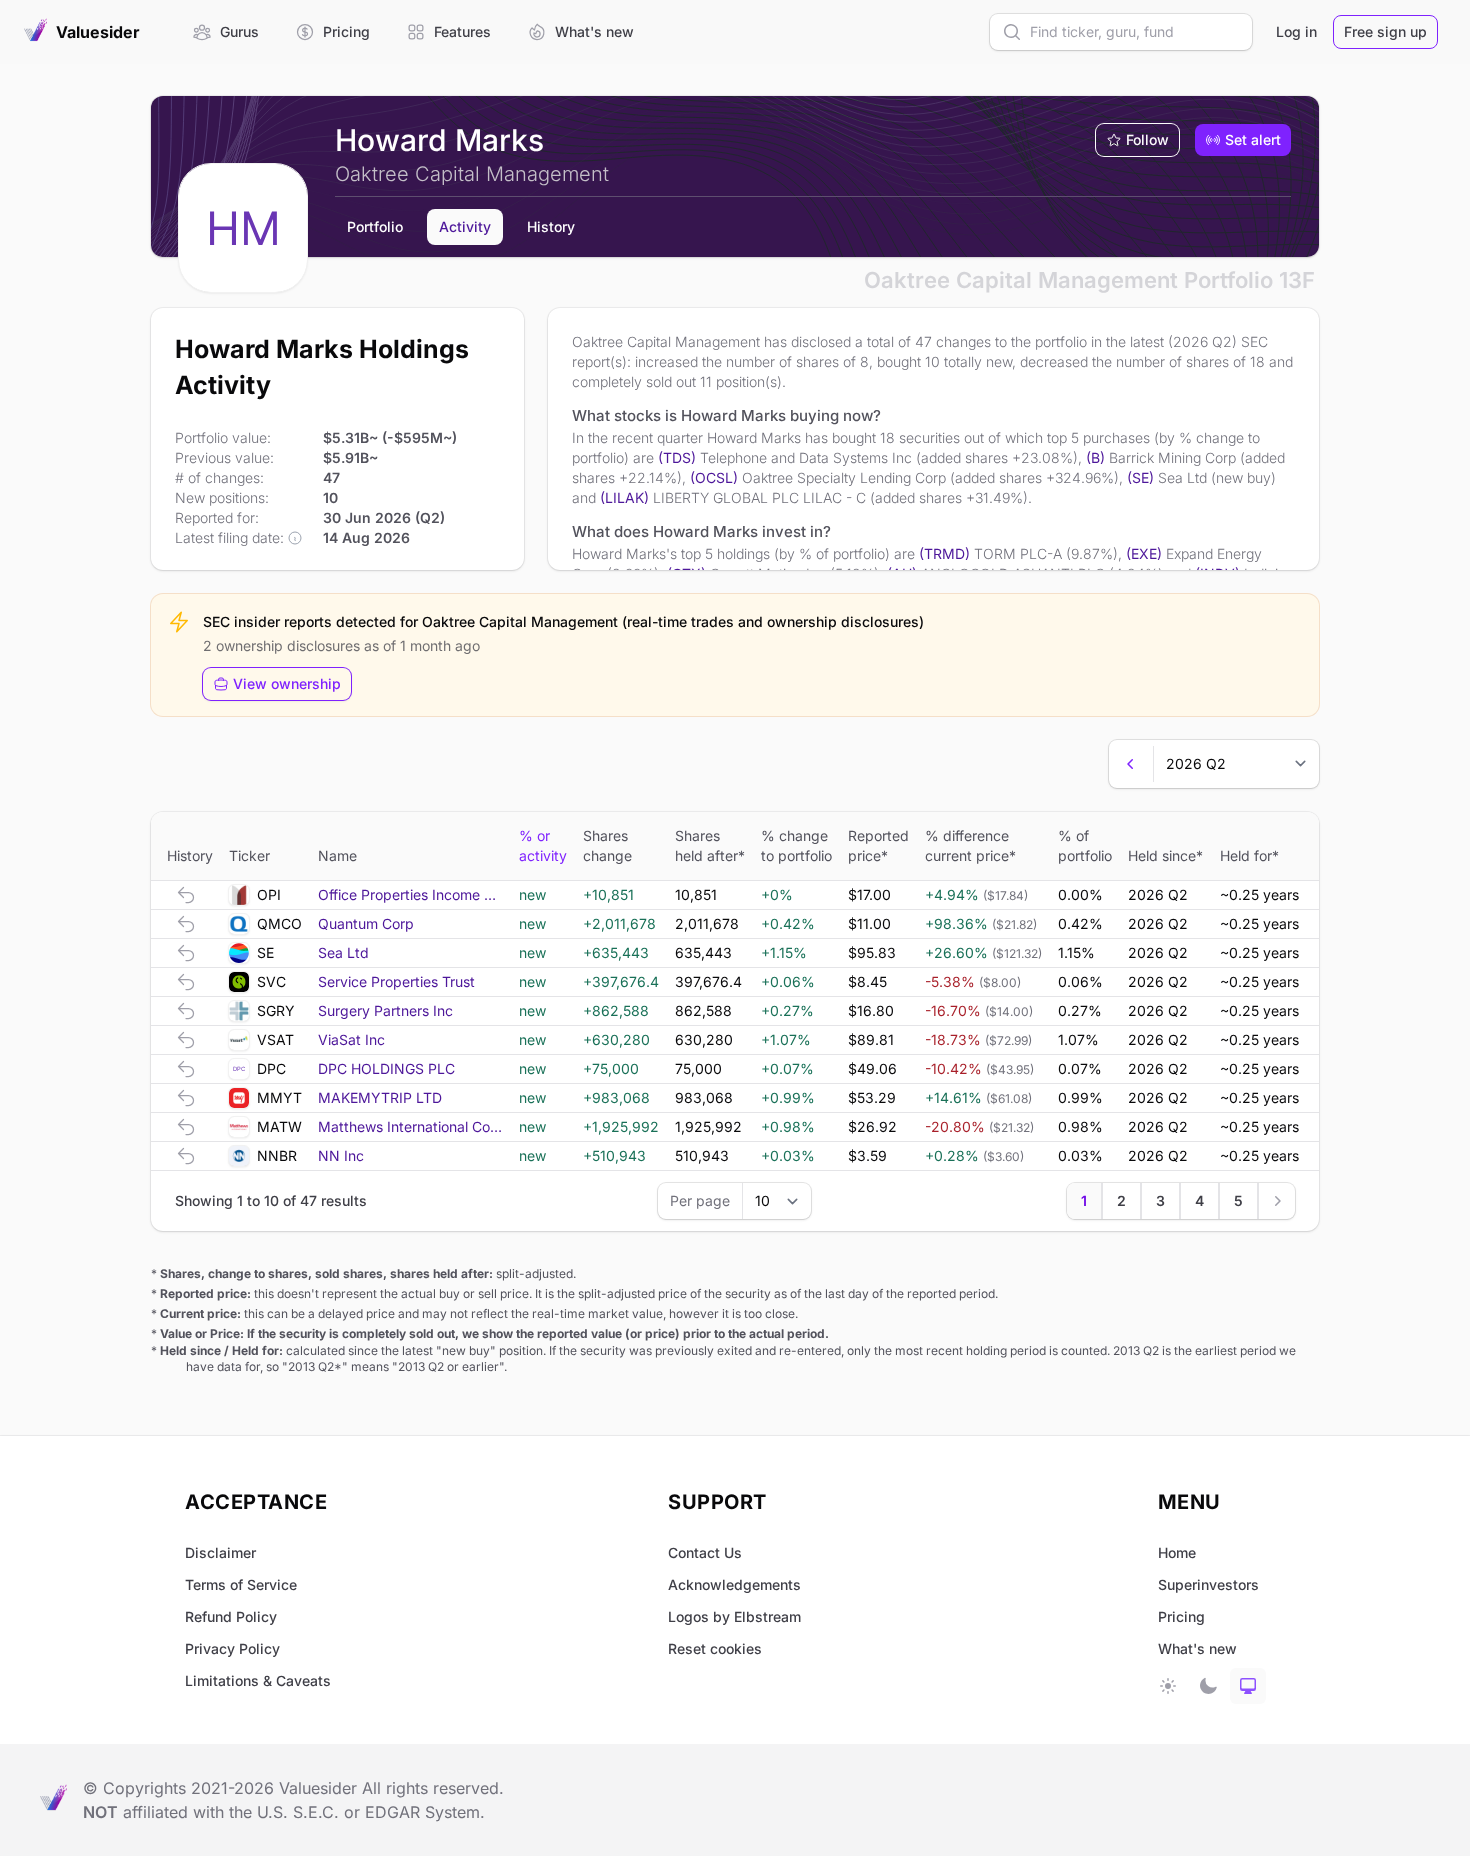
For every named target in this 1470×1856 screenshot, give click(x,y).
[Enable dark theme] (1208, 1686)
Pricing (1181, 1616)
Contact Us (705, 1552)
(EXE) (1144, 553)
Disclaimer (220, 1552)
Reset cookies (715, 1648)
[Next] (1277, 1201)
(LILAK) (624, 497)
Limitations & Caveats (258, 1680)
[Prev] (1131, 764)
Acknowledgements (734, 1584)
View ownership (287, 683)
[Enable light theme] (1168, 1686)
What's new (1197, 1648)
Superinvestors (1208, 1584)
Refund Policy (231, 1616)
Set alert (1253, 139)
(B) (1095, 457)
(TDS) (677, 457)
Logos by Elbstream (734, 1616)
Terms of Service (241, 1584)
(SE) (1140, 477)
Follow (1147, 139)
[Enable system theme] (1248, 1686)
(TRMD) (944, 553)
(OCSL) (714, 477)
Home (1177, 1552)
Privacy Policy (232, 1648)
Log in (1296, 31)
